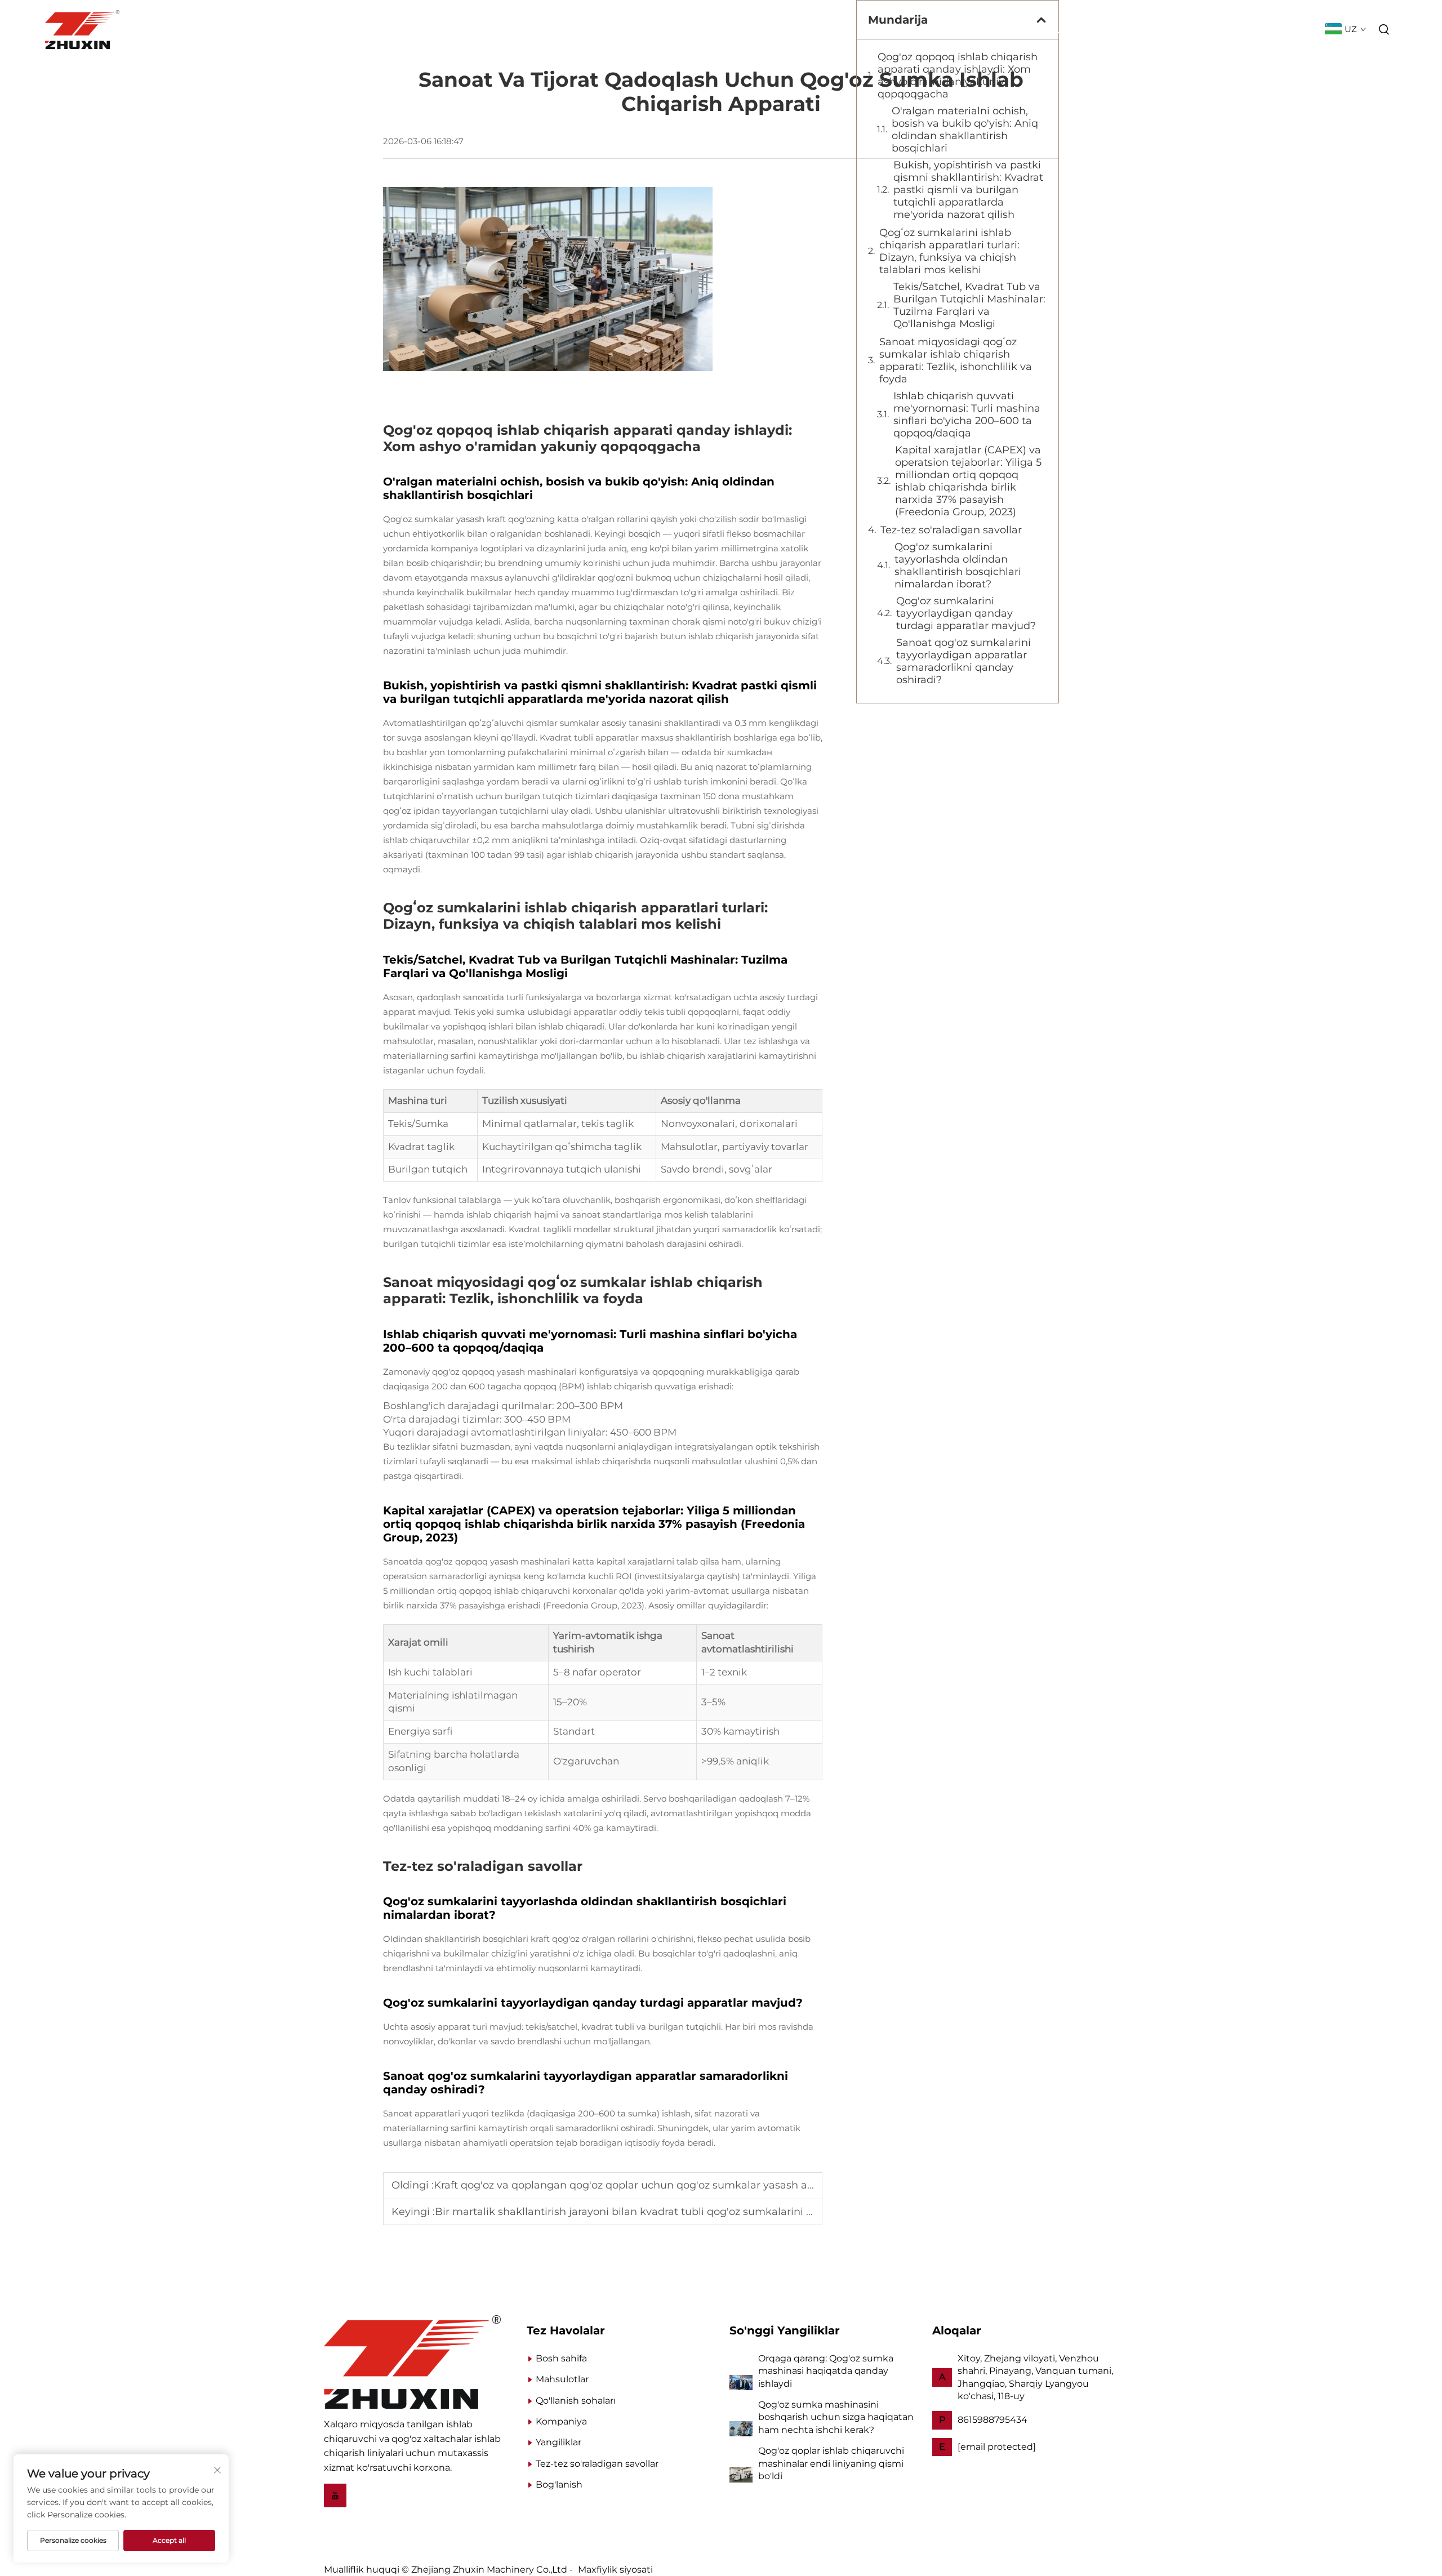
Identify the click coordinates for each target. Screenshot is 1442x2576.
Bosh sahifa (561, 2358)
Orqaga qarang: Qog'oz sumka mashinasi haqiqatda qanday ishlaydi (826, 2371)
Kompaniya (1112, 30)
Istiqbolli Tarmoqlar (1018, 30)
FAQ (1303, 30)
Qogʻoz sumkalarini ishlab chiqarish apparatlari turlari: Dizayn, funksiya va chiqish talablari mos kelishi (949, 251)
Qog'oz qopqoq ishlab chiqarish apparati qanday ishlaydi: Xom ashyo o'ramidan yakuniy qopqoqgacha (958, 75)
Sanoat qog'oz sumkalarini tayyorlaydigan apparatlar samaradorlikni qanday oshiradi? (963, 661)
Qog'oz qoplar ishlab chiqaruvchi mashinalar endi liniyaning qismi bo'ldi (831, 2463)
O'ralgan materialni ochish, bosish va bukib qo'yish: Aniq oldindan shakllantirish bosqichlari (965, 130)
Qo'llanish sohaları (576, 2401)
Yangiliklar (1183, 30)
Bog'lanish (1253, 30)
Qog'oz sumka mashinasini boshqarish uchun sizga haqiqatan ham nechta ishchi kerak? (836, 2417)
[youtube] (335, 2495)
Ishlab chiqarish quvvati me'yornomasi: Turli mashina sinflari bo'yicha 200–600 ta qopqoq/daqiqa (967, 415)
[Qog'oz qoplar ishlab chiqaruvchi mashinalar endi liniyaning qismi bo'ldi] (741, 2474)
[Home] (412, 2361)
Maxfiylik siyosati (615, 2570)
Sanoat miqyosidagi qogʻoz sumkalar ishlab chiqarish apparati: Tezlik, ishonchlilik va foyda (956, 360)
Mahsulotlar (916, 30)
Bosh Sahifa (838, 30)
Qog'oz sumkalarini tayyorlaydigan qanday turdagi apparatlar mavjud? (966, 613)
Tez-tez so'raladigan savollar (951, 530)
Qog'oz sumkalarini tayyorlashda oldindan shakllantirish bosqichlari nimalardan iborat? (958, 565)
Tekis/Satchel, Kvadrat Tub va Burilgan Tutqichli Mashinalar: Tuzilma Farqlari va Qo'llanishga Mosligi (969, 305)
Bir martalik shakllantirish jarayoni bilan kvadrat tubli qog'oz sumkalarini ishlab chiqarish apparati (683, 2212)
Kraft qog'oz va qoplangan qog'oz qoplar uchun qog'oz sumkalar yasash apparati (638, 2185)
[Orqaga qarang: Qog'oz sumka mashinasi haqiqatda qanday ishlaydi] (741, 2381)
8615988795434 (993, 2420)
